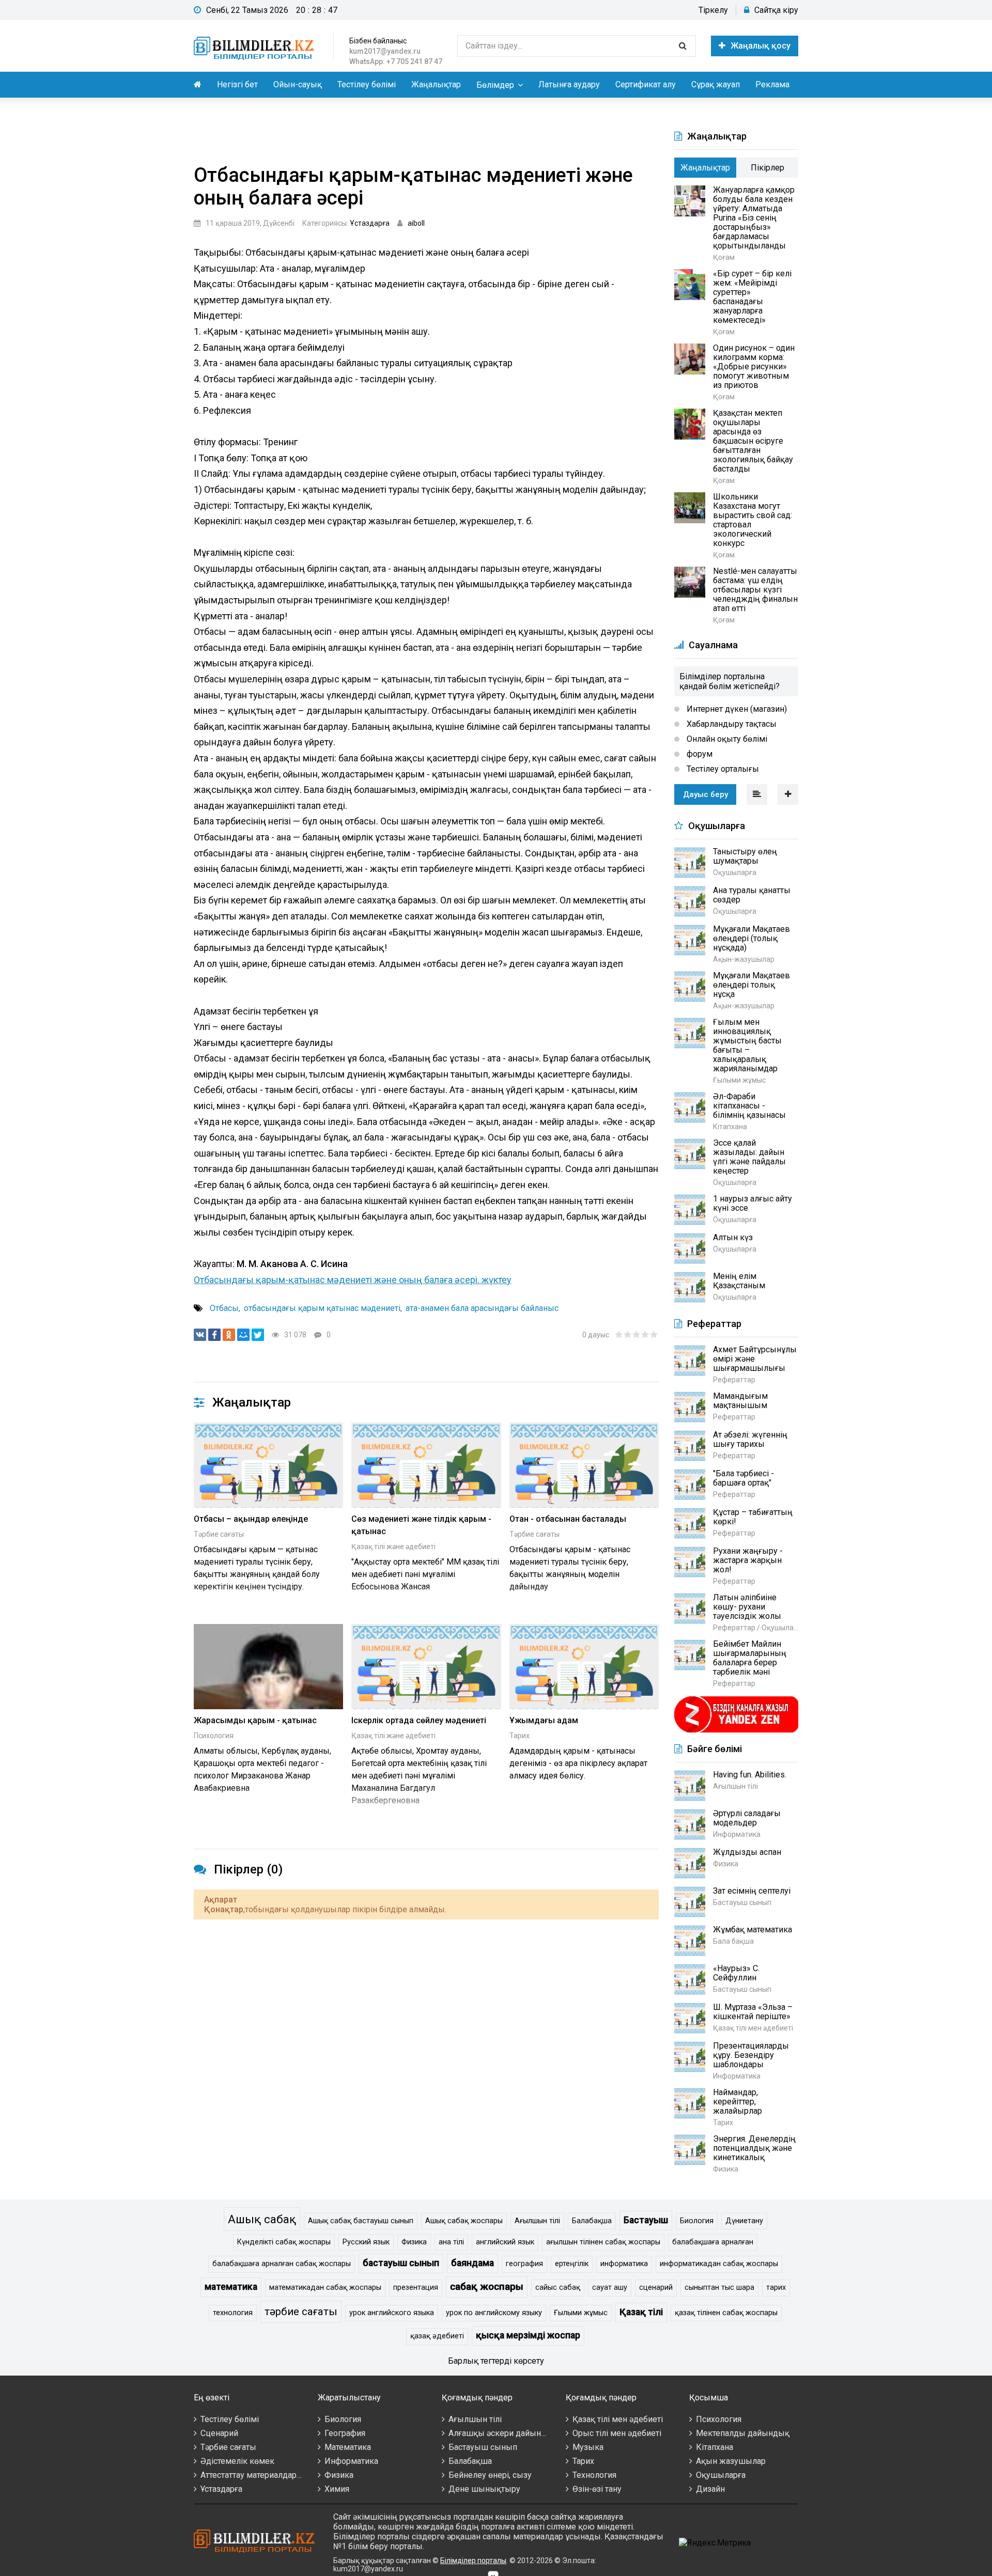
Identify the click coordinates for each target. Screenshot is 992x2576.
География (345, 2433)
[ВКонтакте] (200, 1335)
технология (233, 2313)
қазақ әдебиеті (437, 2336)
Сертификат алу (646, 84)
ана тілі (451, 2242)
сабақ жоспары (487, 2286)
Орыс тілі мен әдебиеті (617, 2433)
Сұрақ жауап (716, 84)
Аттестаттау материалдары (252, 2475)
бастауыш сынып (401, 2263)
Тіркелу (713, 10)
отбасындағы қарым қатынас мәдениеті (322, 1308)
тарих (776, 2288)
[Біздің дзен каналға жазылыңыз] (736, 1731)
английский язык (505, 2242)
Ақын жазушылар (731, 2461)
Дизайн (710, 2489)
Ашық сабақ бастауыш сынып (361, 2221)
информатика (624, 2264)
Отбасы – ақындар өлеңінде (251, 1519)
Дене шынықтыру (484, 2489)
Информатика (351, 2461)
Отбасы (224, 1308)
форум (699, 754)
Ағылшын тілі (537, 2221)
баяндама (472, 2263)
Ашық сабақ (262, 2219)
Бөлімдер (495, 85)
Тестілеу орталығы (722, 769)
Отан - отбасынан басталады (568, 1519)
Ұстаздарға (370, 223)
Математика (348, 2447)
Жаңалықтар (436, 84)
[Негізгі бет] (256, 46)
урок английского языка (392, 2313)
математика (231, 2287)
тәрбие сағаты (301, 2312)
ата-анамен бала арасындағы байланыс (482, 1308)
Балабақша (592, 2221)
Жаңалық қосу (761, 46)
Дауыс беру (706, 794)
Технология (594, 2475)
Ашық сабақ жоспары (464, 2221)
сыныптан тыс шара (719, 2288)
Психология (214, 1736)
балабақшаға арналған (713, 2242)
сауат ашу (610, 2288)
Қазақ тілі (641, 2312)
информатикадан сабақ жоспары (719, 2264)
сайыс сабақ (558, 2288)
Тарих (520, 1736)
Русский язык (366, 2242)
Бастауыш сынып (483, 2447)
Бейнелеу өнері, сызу (490, 2475)
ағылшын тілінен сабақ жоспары (603, 2242)
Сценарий (219, 2433)
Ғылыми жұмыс (581, 2313)
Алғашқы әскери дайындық (503, 2433)
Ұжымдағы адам (544, 1720)
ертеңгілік (572, 2264)
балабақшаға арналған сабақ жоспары (282, 2264)
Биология (697, 2221)
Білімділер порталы (473, 2561)
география (524, 2264)
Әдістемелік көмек (237, 2461)
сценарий (656, 2288)
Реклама (772, 84)
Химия (337, 2489)
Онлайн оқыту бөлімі (726, 739)
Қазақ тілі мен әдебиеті (618, 2419)
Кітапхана (715, 2447)
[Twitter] (258, 1335)
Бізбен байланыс (378, 41)
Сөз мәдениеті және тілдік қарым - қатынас (421, 1525)
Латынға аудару (569, 84)
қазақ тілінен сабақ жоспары (726, 2313)
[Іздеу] (683, 46)
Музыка (588, 2447)
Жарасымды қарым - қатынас (255, 1720)
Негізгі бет (237, 84)
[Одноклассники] (229, 1335)
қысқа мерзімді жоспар (528, 2335)
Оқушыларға (721, 2475)
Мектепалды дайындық (743, 2433)
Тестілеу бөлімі (367, 84)
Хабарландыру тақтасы (731, 724)
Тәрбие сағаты (219, 1534)
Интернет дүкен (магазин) (736, 709)
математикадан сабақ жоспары (325, 2288)
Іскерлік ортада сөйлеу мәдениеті (419, 1720)
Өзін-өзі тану (597, 2489)
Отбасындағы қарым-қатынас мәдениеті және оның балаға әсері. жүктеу (353, 1280)
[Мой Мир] (243, 1335)
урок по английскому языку (494, 2313)
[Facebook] (214, 1335)
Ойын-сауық (298, 84)
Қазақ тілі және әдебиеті (393, 1547)
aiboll (416, 223)
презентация (416, 2288)
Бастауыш (646, 2220)
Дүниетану (744, 2221)
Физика (414, 2242)
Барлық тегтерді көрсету (496, 2361)
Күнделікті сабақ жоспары (284, 2242)
